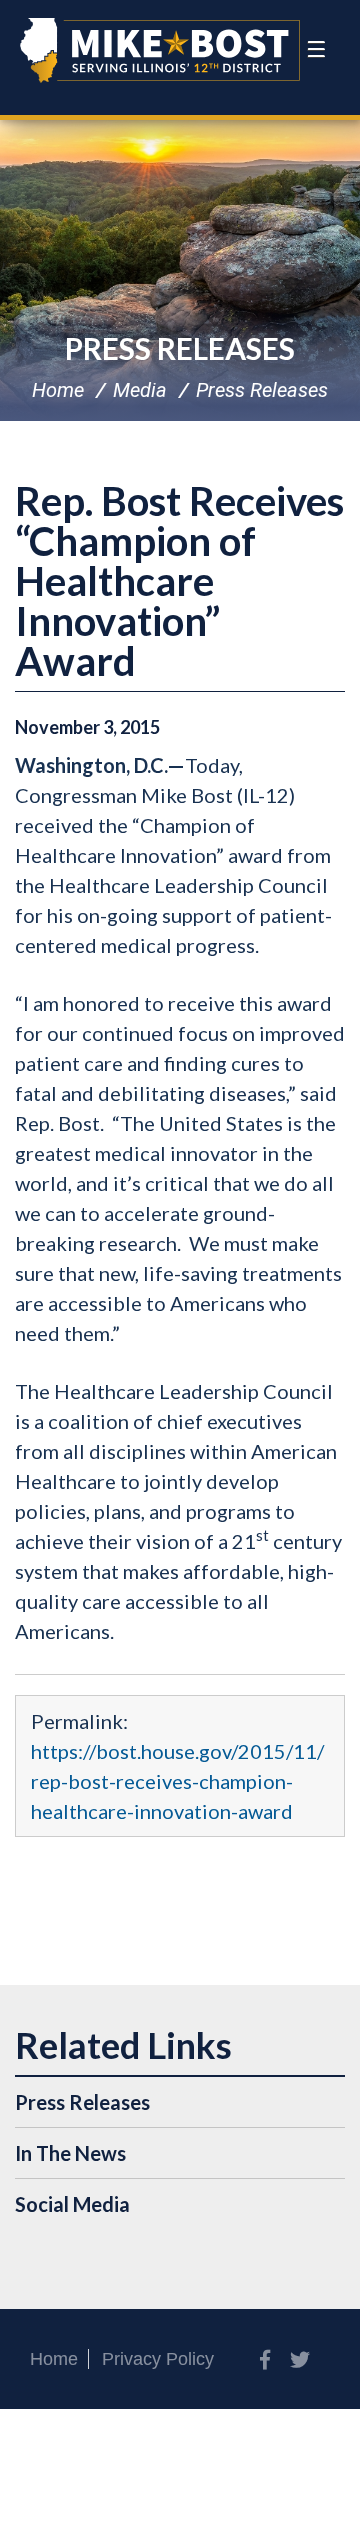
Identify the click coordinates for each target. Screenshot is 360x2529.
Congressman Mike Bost (160, 50)
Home (58, 390)
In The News (70, 2153)
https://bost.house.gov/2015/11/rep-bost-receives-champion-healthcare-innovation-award (177, 1781)
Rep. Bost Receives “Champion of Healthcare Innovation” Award (179, 581)
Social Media (72, 2204)
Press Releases (180, 348)
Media (140, 390)
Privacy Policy (158, 2359)
